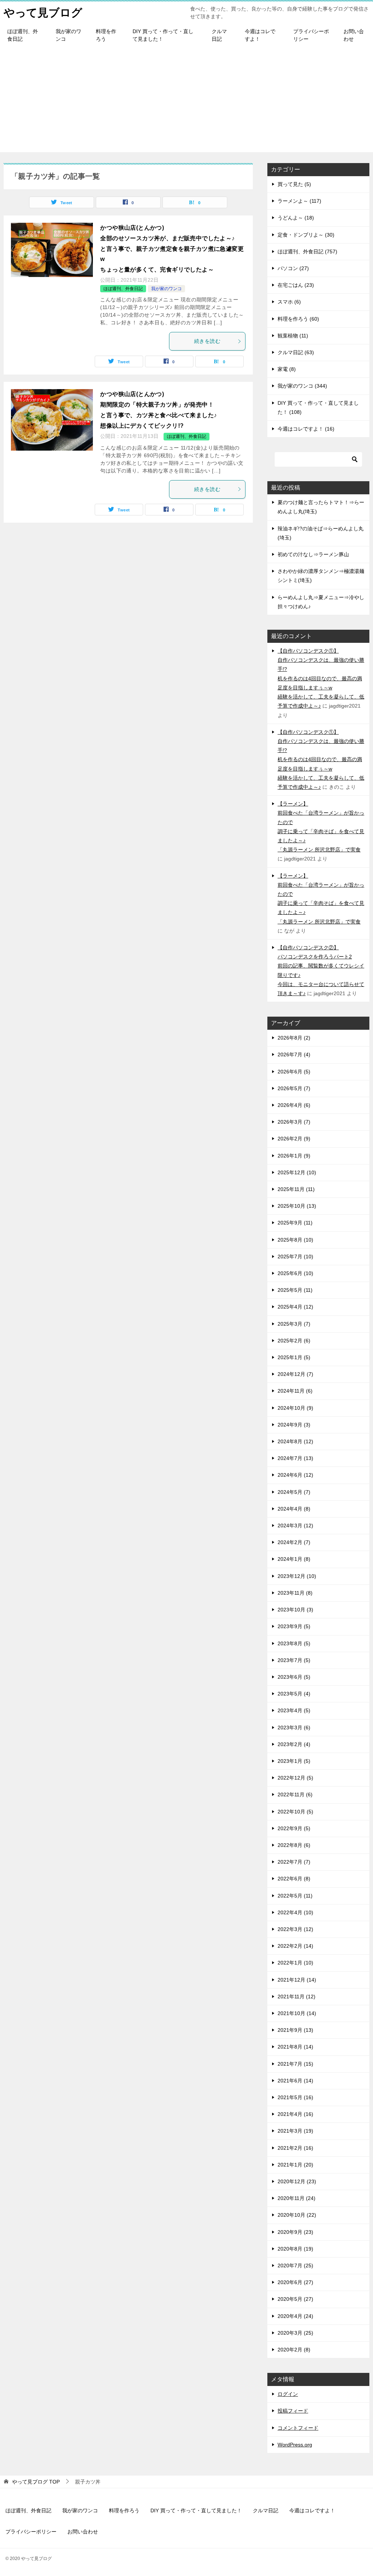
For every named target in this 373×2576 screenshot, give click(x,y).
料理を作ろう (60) (298, 319)
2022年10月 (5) (295, 1812)
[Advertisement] (186, 101)
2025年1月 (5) (294, 1357)
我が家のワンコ (68, 35)
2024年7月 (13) (295, 1458)
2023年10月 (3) (295, 1610)
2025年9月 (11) (295, 1223)
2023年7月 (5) (294, 1660)
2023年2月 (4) (294, 1744)
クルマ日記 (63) (296, 352)
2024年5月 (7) (294, 1492)
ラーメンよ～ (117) (299, 201)
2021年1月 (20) (295, 2165)
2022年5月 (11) (295, 1896)
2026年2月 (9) (294, 1139)
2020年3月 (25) (295, 2333)
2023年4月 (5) (294, 1710)
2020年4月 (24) (295, 2316)
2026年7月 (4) (294, 1054)
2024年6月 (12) (295, 1475)
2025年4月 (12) (295, 1307)
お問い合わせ (354, 35)
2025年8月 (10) (295, 1240)
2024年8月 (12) (295, 1441)
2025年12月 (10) (297, 1172)
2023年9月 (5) (294, 1626)
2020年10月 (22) (297, 2215)
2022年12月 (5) (295, 1778)
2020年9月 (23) (295, 2232)
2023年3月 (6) (294, 1728)
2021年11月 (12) (297, 1997)
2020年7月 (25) (295, 2266)
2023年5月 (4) (294, 1694)
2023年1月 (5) (294, 1761)
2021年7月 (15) (295, 2064)
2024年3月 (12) (295, 1526)
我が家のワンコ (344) (302, 386)
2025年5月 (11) (295, 1290)
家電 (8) (287, 369)
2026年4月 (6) (294, 1105)
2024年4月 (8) (294, 1509)
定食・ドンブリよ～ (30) (306, 235)
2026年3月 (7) (294, 1122)
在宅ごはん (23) (296, 285)
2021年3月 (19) (295, 2131)
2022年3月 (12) (295, 1929)
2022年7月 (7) (294, 1862)
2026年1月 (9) (294, 1156)
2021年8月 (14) (295, 2047)
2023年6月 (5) (294, 1677)
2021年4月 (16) (295, 2114)
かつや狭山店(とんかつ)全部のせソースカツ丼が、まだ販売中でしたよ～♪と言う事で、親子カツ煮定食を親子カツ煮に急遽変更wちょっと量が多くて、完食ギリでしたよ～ (172, 249)
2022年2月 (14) (295, 1946)
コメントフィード (298, 2428)
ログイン (288, 2394)
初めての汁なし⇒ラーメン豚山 (313, 554)
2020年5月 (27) (295, 2299)
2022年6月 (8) (294, 1879)
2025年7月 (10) (295, 1257)
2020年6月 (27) (295, 2282)
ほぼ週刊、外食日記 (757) (307, 252)
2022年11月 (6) (295, 1795)
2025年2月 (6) (294, 1341)
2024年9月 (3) (294, 1425)
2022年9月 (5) (294, 1828)
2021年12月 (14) (297, 1980)
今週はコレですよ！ (260, 35)
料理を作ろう (106, 35)
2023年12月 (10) (297, 1576)
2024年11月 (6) (295, 1391)
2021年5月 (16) (295, 2097)
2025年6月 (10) (295, 1273)
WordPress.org (295, 2445)
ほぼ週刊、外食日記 (23, 35)
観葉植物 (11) (293, 336)
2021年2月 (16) (295, 2148)
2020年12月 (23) (297, 2181)
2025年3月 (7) (294, 1324)
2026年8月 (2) (294, 1038)
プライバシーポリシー (311, 35)
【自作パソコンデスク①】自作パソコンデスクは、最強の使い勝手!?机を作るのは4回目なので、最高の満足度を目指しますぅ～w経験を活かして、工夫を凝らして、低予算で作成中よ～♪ (321, 678)
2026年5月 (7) (294, 1088)
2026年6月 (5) (294, 1072)
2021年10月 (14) (297, 2013)
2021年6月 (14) (295, 2081)
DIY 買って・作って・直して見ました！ (163, 35)
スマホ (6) (289, 302)
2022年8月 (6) (294, 1845)
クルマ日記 (219, 35)
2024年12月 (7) (295, 1374)
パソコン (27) (293, 268)
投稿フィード (293, 2411)
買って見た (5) (294, 184)
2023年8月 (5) (294, 1643)
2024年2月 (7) (294, 1542)
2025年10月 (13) (297, 1206)
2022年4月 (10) (295, 1912)
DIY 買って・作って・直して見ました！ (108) (318, 407)
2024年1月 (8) (294, 1559)
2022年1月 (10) (295, 1963)
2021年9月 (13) (295, 2030)
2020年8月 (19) (295, 2249)
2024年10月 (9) (295, 1408)
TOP (36, 2482)
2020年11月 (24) (297, 2198)
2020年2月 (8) (294, 2350)
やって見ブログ (43, 13)
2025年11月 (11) (296, 1189)
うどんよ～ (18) (296, 218)
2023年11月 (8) (295, 1593)
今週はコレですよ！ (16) (306, 429)
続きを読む (207, 341)
